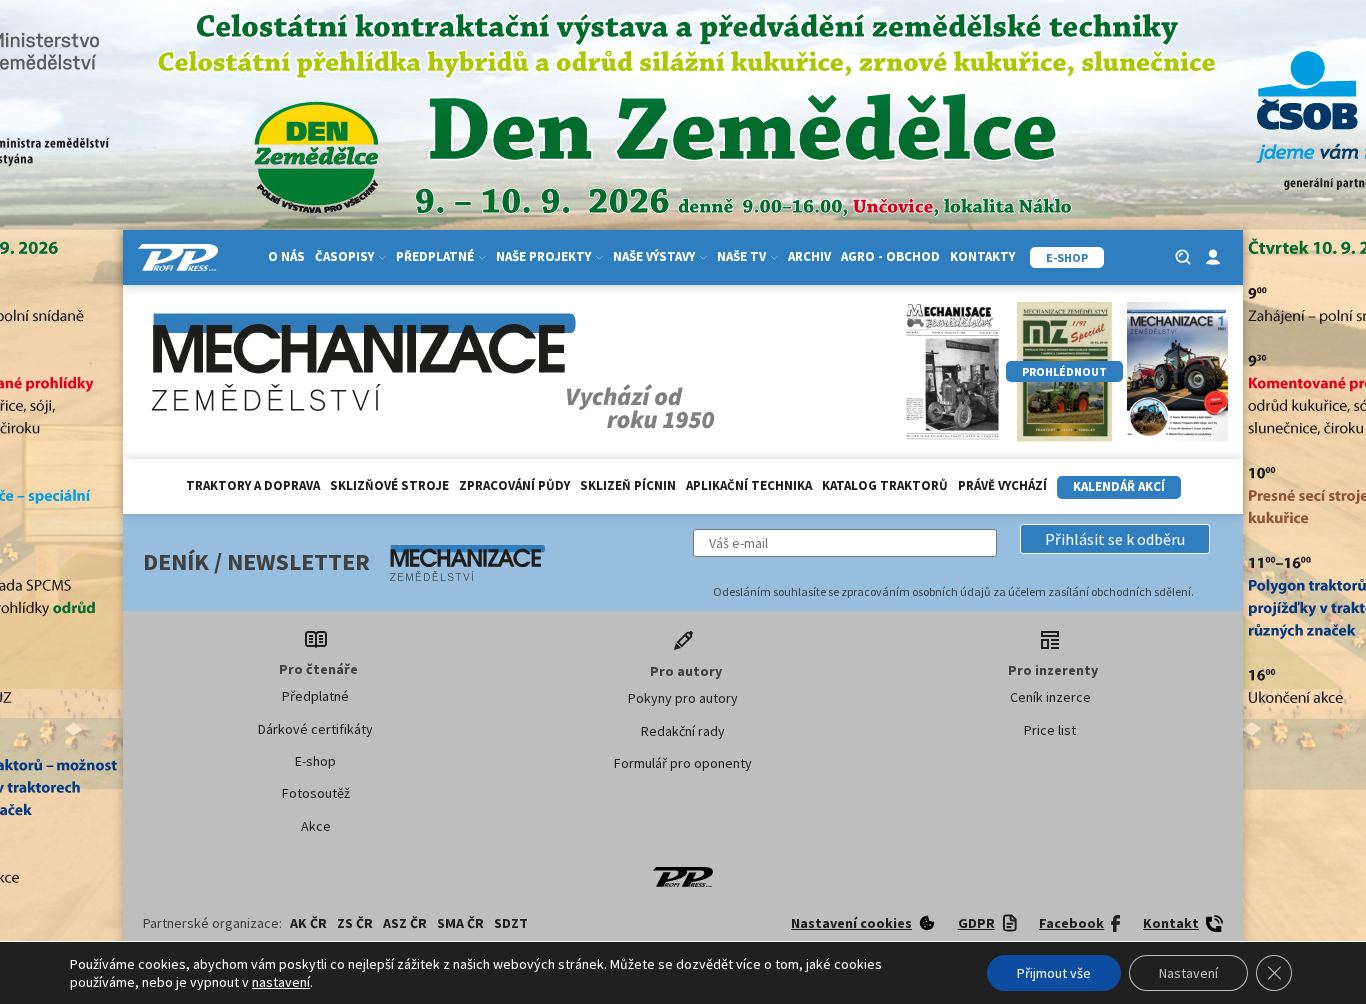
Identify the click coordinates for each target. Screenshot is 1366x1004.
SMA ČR (460, 923)
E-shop (315, 761)
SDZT (511, 923)
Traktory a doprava (253, 485)
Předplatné (315, 696)
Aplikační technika (749, 485)
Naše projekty (543, 256)
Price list (1050, 730)
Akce (316, 826)
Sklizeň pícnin (628, 485)
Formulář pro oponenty (683, 763)
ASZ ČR (405, 923)
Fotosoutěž (316, 793)
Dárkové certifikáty (315, 729)
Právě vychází (1002, 485)
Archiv (809, 256)
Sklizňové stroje (389, 485)
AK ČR (308, 923)
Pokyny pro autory (683, 698)
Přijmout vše (1054, 973)
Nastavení (1188, 973)
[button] (1115, 539)
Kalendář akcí (1119, 486)
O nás (286, 256)
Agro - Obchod (890, 256)
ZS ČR (355, 923)
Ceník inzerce (1050, 697)
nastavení (281, 982)
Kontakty (982, 256)
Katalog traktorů (885, 485)
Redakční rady (683, 731)
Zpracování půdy (514, 485)
